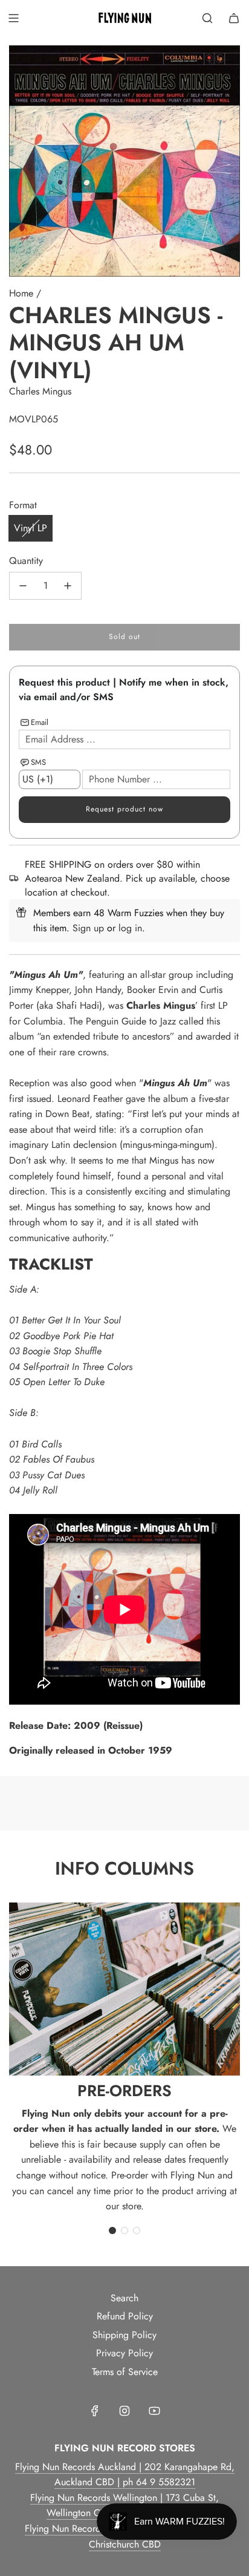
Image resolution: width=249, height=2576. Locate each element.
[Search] (207, 18)
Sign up (88, 928)
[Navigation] (13, 18)
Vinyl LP (31, 528)
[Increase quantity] (68, 586)
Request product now (124, 809)
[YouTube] (154, 2411)
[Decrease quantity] (23, 586)
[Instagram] (124, 2411)
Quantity (26, 561)
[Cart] (234, 18)
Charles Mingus (40, 391)
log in (130, 928)
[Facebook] (95, 2411)
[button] (112, 2230)
